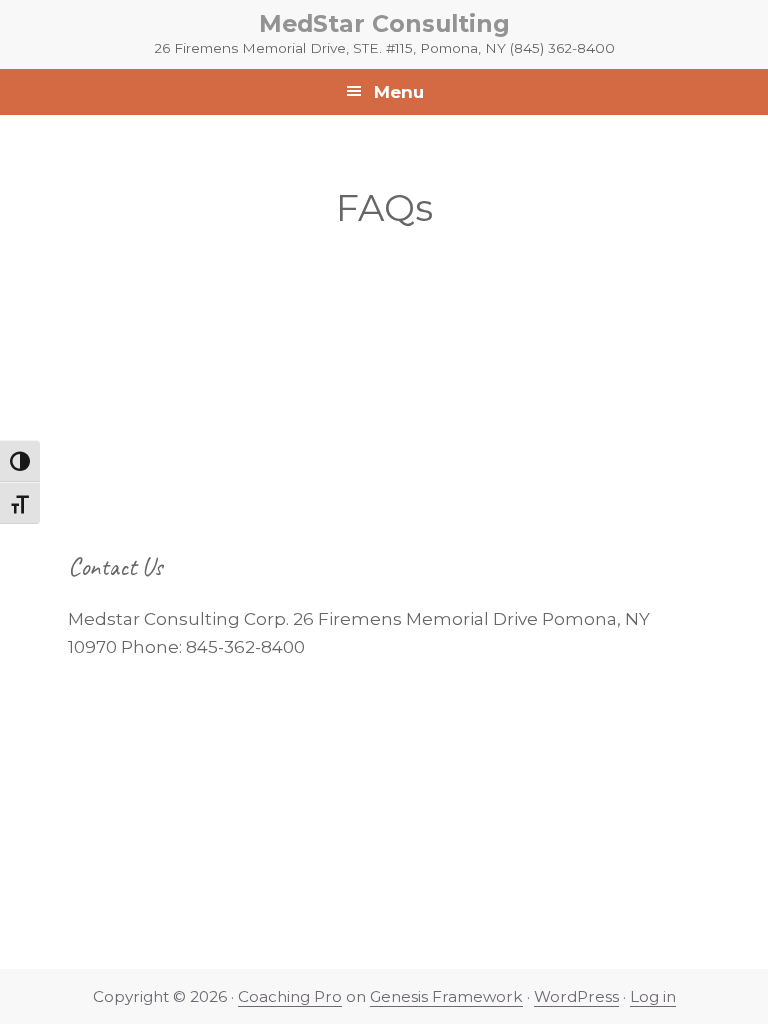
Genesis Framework (446, 996)
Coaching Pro (290, 996)
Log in (653, 996)
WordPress (576, 996)
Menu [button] (399, 92)
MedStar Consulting (384, 23)
